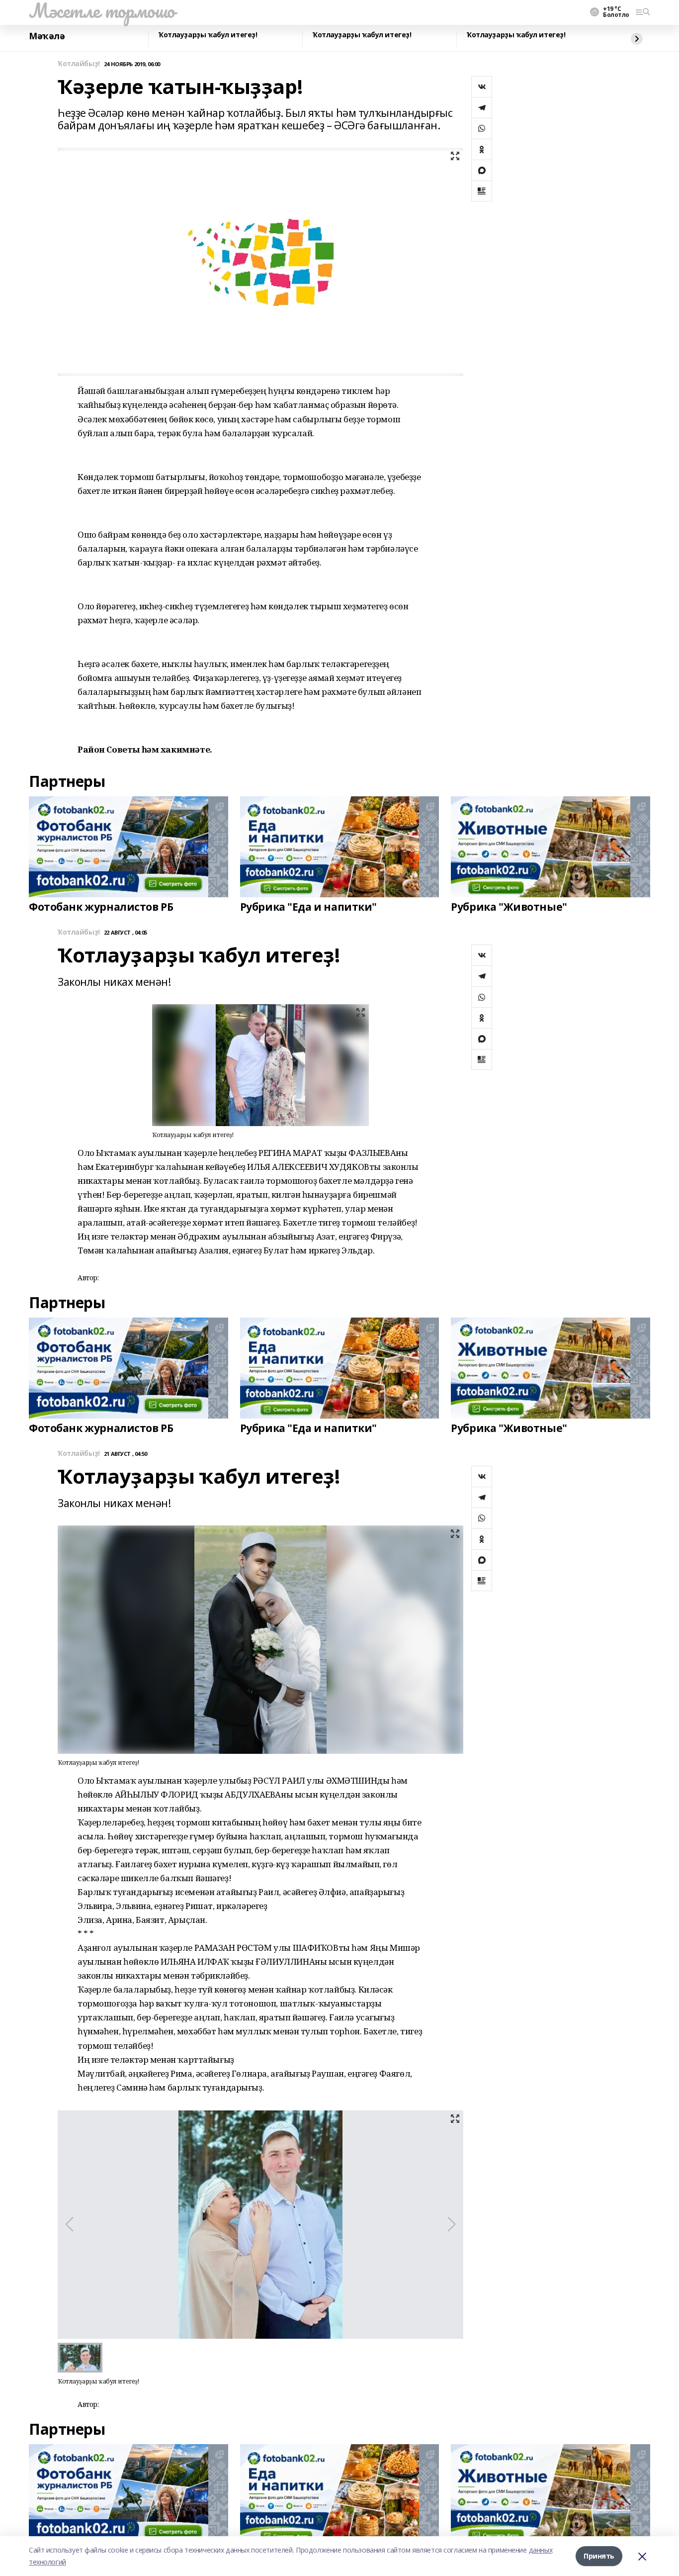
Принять (599, 2556)
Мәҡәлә (47, 36)
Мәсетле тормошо (102, 10)
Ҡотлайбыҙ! (79, 64)
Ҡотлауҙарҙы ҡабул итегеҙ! (208, 35)
